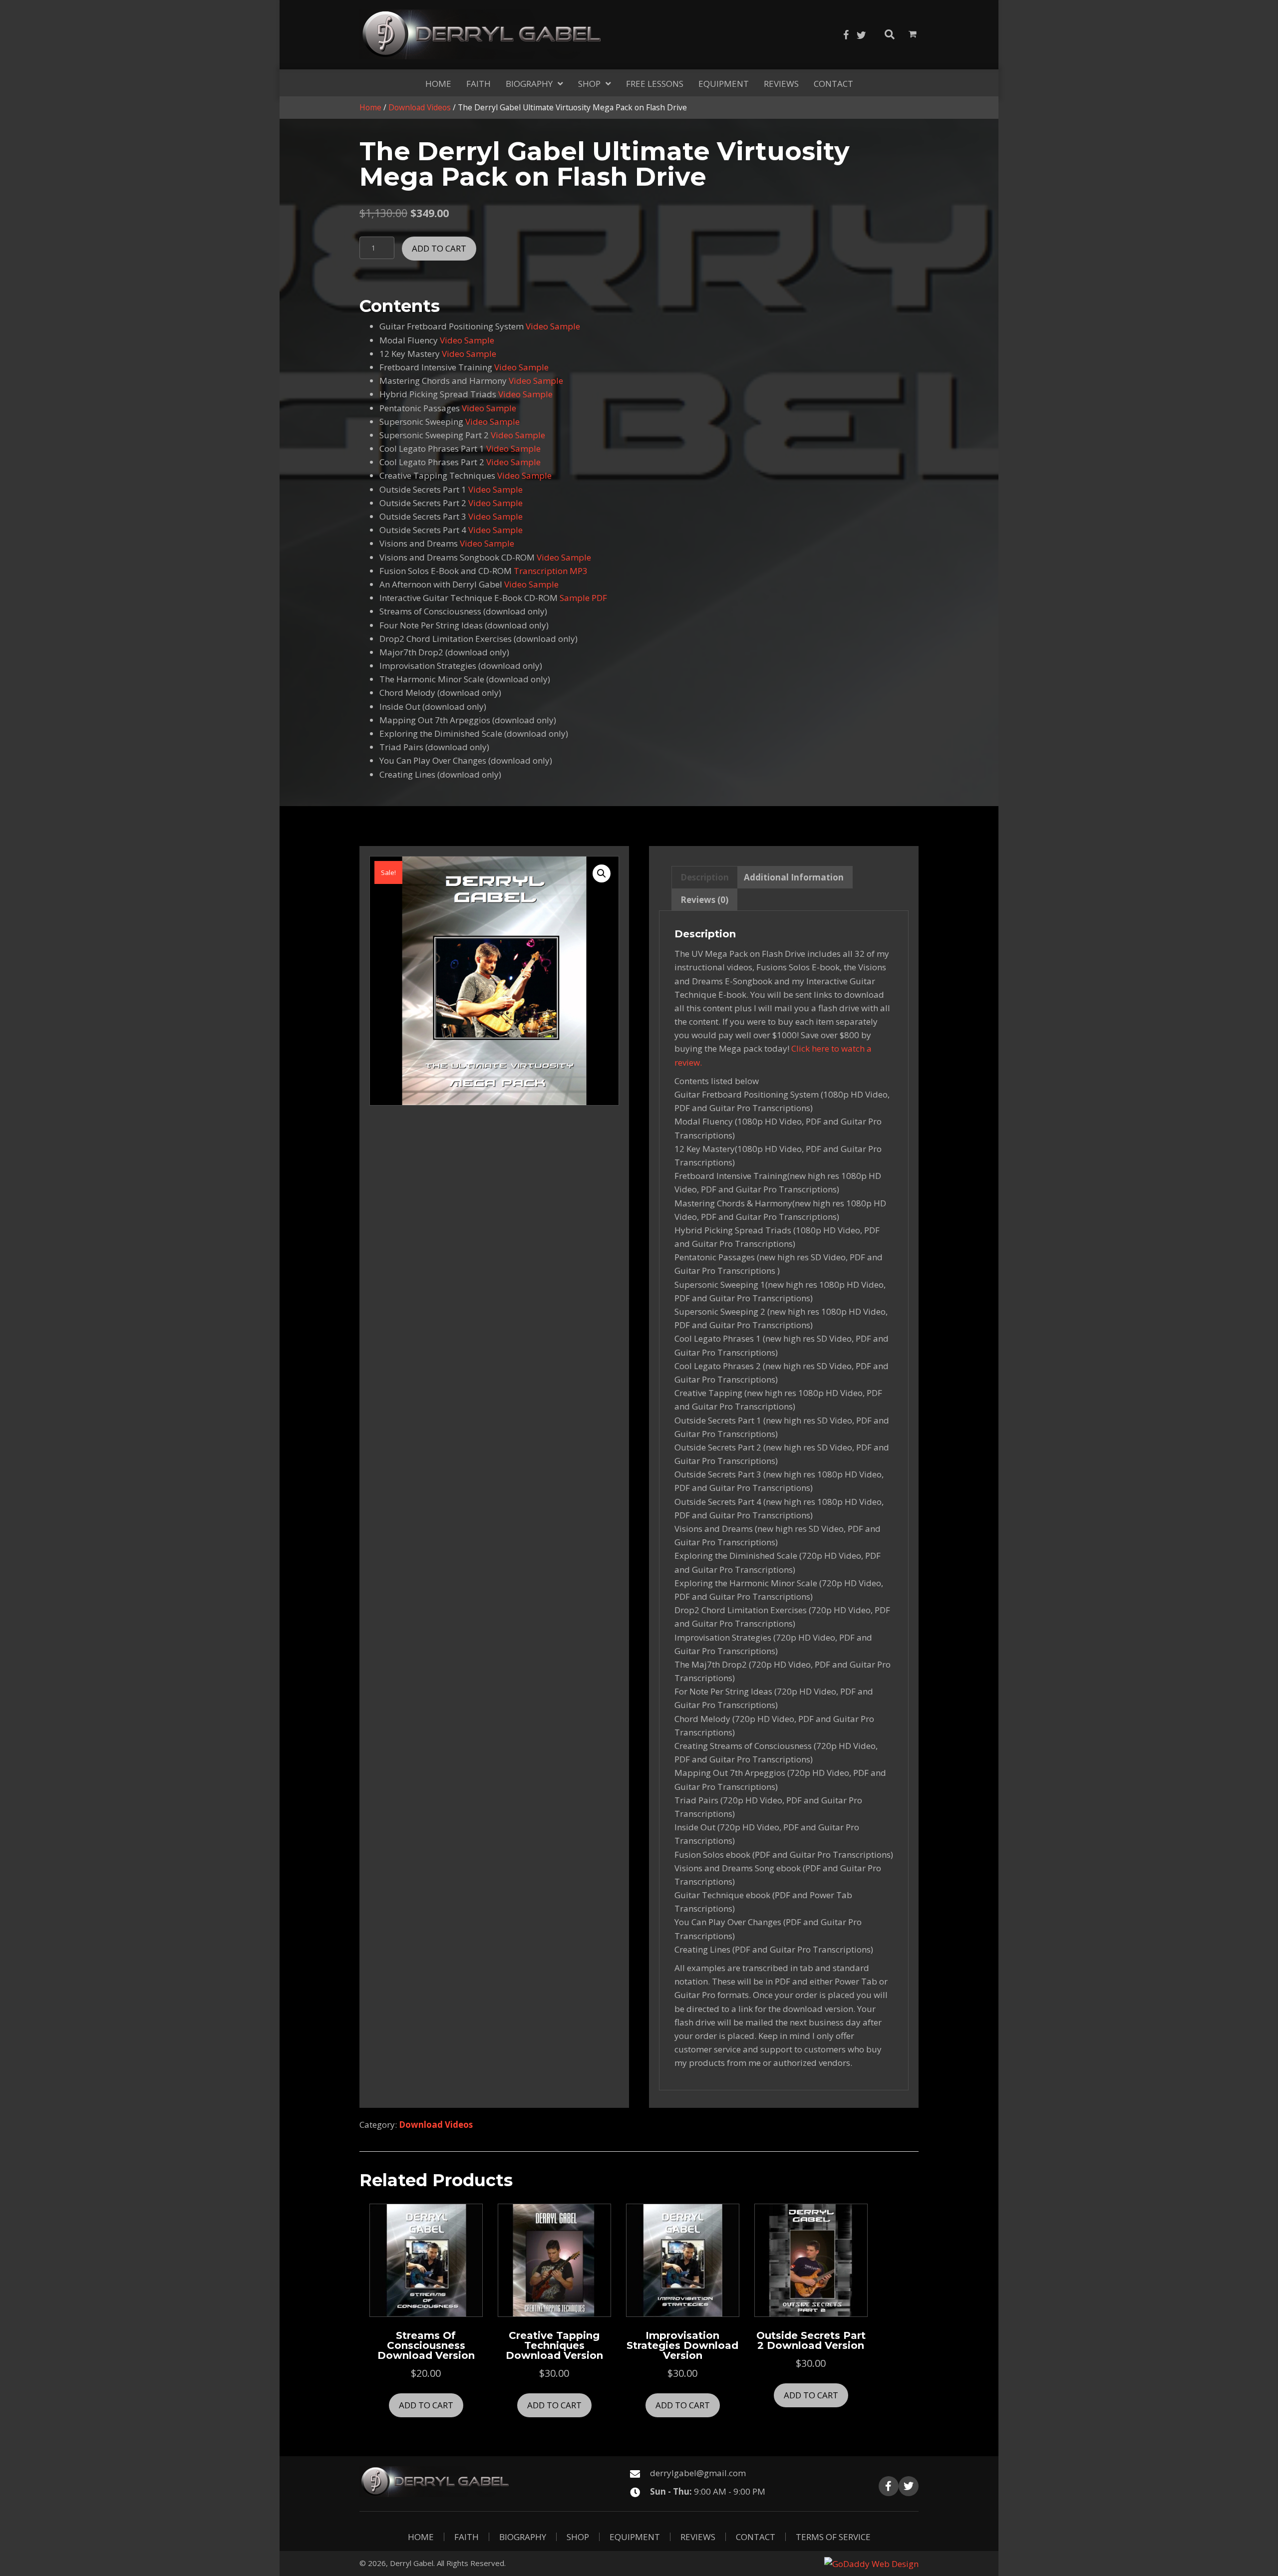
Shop (578, 2537)
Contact (756, 2537)
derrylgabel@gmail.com (698, 2473)
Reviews (698, 2537)
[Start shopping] (914, 34)
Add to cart (439, 248)
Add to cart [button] (426, 2405)
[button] (846, 35)
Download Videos (420, 107)
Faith (467, 2537)
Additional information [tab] (794, 877)
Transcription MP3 (551, 571)
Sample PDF (583, 598)
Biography (523, 2537)
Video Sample (553, 326)
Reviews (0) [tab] (704, 900)
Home (370, 107)
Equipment (635, 2537)
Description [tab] (705, 877)
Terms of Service (833, 2537)
